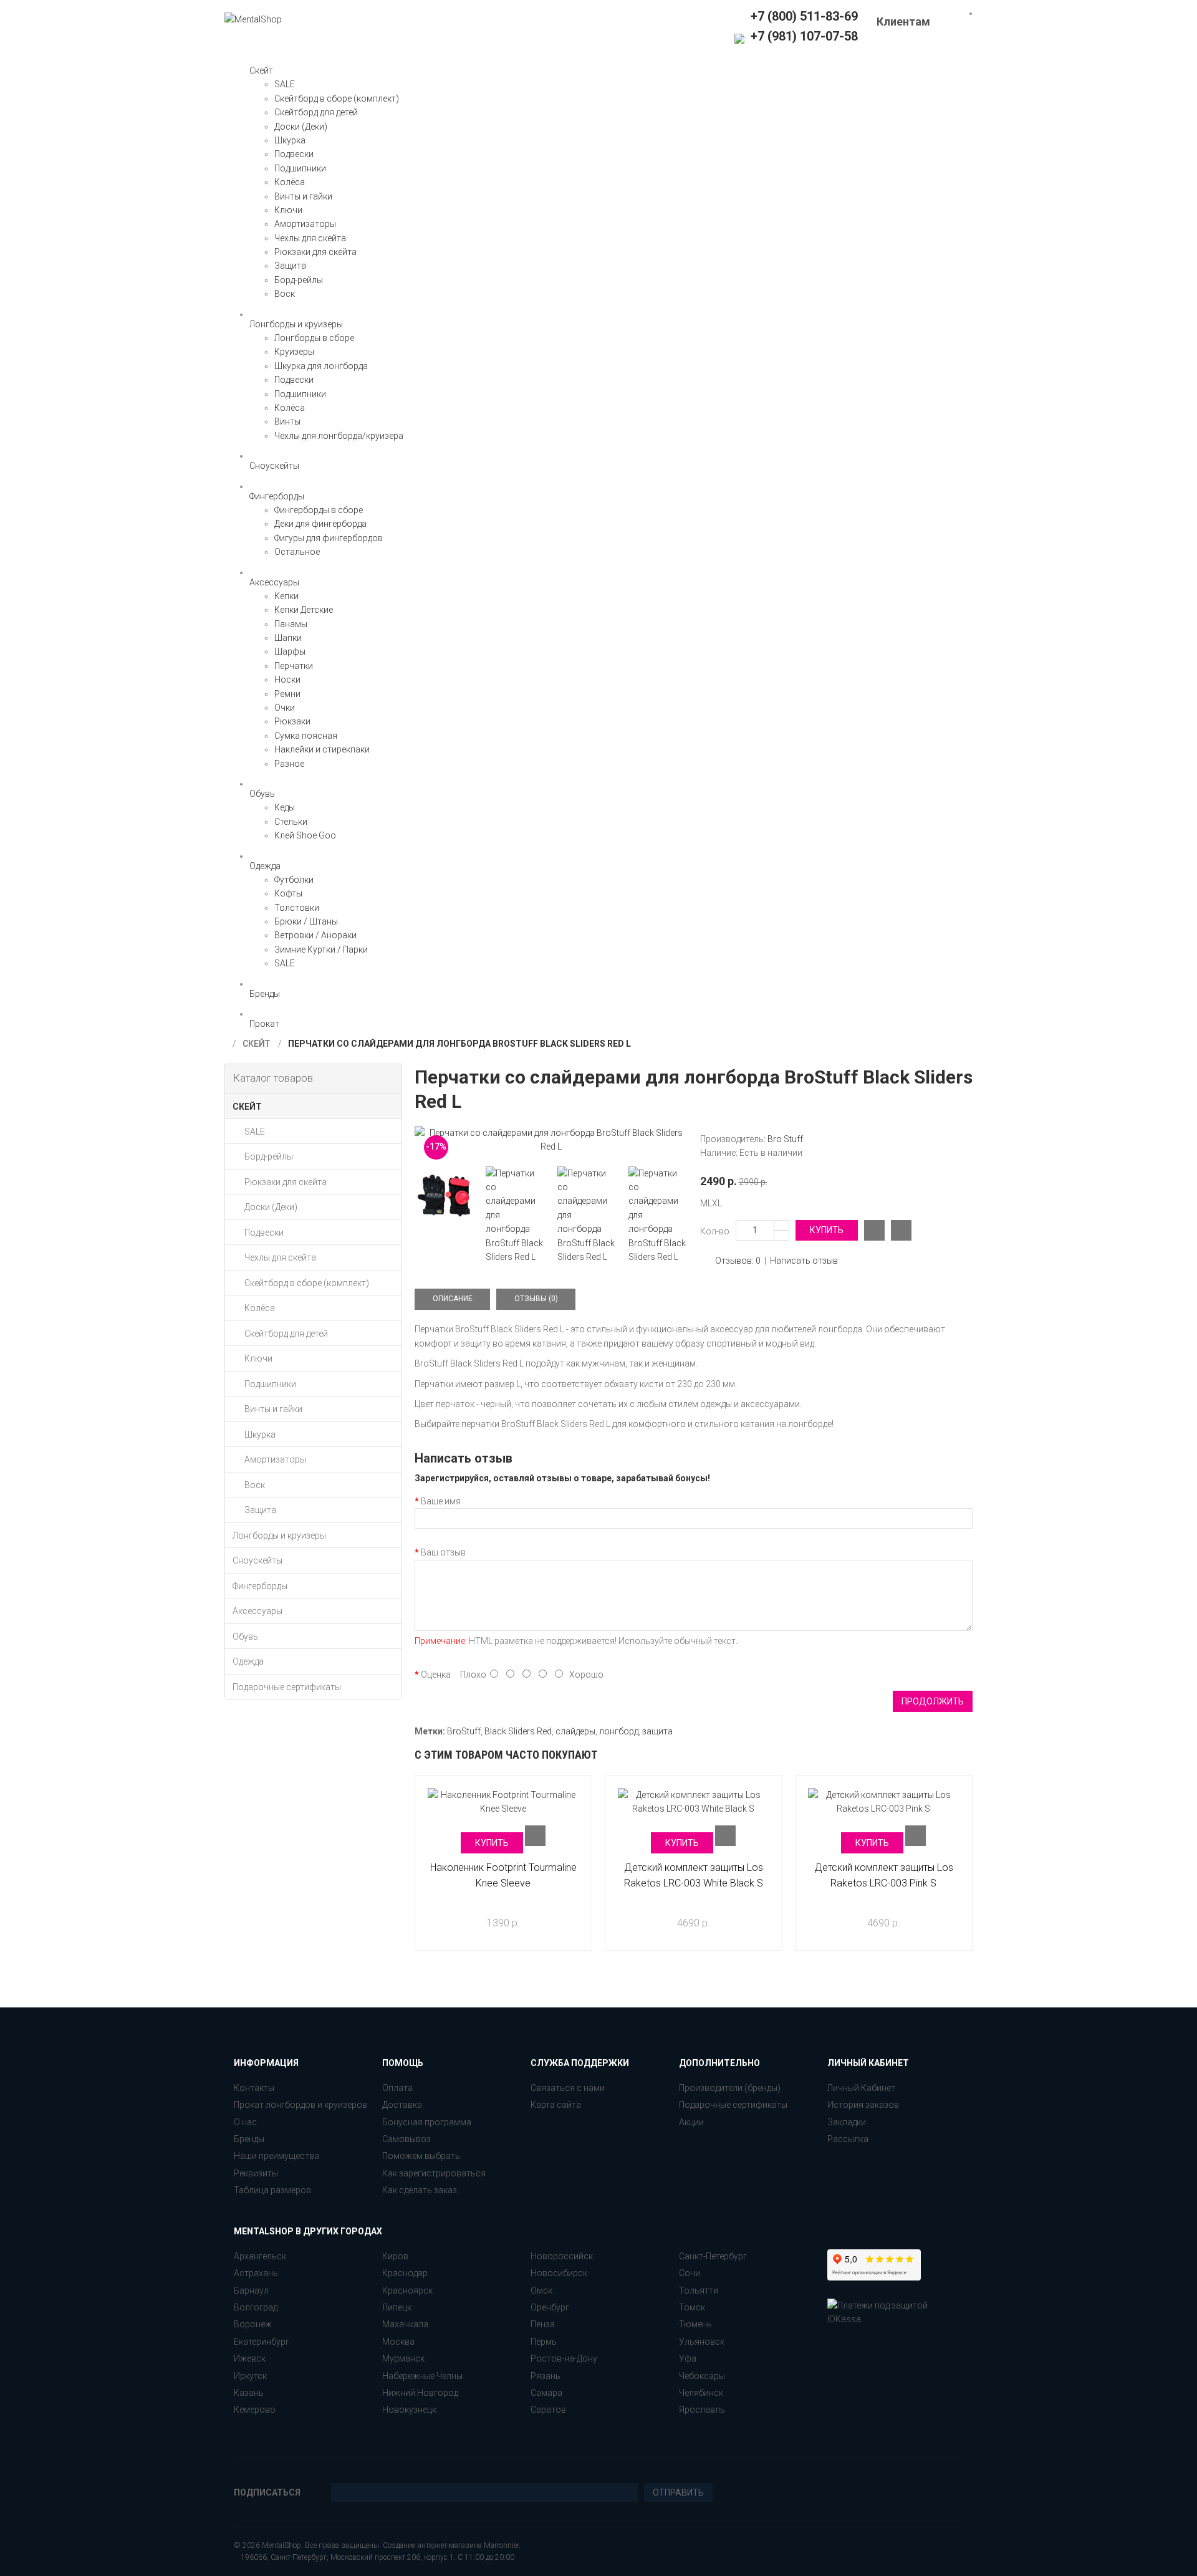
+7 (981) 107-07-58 (803, 36)
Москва (398, 2342)
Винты (287, 421)
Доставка (402, 2105)
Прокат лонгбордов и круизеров (300, 2105)
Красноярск (407, 2290)
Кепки (286, 596)
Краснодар (405, 2273)
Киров (395, 2256)
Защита (290, 266)
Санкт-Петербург (713, 2256)
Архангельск (260, 2256)
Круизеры (294, 352)
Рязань (546, 2376)
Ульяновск (702, 2342)
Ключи (288, 210)
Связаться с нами (568, 2088)
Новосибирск (559, 2273)
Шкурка (290, 140)
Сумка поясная (306, 736)
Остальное (297, 552)
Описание (453, 1299)
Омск (541, 2290)
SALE (285, 84)
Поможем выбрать (421, 2156)
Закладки (847, 2122)
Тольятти (699, 2290)
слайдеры (575, 1731)
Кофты (288, 893)
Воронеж (253, 2324)
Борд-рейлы (299, 280)
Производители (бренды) (730, 2088)
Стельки (291, 822)
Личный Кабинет (861, 2088)
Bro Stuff (785, 1139)
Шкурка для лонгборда (321, 366)
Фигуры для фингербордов (329, 538)
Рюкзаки (292, 721)
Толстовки (297, 908)
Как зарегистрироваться (434, 2173)
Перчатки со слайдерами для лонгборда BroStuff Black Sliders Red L (459, 1044)
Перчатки (294, 666)
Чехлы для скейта (310, 238)
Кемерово (255, 2410)
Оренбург (550, 2307)
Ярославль (702, 2410)
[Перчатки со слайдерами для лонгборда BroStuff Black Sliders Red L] (551, 1140)
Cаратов (548, 2410)
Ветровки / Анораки (315, 935)
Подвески (294, 154)
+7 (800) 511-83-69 (804, 16)
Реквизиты (256, 2173)
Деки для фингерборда (320, 524)
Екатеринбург (262, 2342)
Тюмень (695, 2324)
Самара (546, 2393)
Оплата (397, 2088)
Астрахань (256, 2273)
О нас (245, 2122)
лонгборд (619, 1731)
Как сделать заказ (420, 2190)
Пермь (544, 2342)
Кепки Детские (304, 610)
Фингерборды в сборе (319, 510)
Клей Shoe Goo (305, 835)
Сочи (690, 2273)
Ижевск (250, 2358)
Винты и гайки (303, 196)
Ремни (287, 694)
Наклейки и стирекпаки (322, 749)
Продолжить (933, 1701)
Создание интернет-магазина (432, 2545)
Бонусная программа (427, 2122)
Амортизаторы (305, 224)
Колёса (290, 182)
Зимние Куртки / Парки (321, 949)
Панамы (291, 624)
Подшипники (300, 168)
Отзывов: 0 (738, 1261)
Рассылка (848, 2139)
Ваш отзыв (443, 1552)
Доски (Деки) (301, 127)
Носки (287, 680)
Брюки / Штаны (306, 921)
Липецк (397, 2307)
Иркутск (250, 2376)
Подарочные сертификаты (733, 2105)
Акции (691, 2122)
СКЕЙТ (256, 1044)
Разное (289, 764)
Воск (285, 294)
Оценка (436, 1675)
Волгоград (256, 2307)
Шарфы (290, 651)
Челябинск (701, 2393)
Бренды (249, 2139)
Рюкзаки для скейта (315, 252)
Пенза (543, 2324)
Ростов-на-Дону (564, 2358)
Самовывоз (406, 2139)
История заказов (863, 2105)
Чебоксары (702, 2376)
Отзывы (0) (536, 1299)
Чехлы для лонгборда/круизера (339, 436)
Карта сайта (556, 2105)
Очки (285, 708)
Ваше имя (441, 1501)
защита (657, 1731)
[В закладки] (901, 1230)
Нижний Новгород (420, 2393)
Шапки (288, 638)
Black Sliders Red (518, 1731)
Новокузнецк (409, 2410)
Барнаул (251, 2290)
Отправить (678, 2492)
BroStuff (464, 1731)
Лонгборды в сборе (314, 338)
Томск (692, 2307)
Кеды (285, 807)
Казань (249, 2393)
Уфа (688, 2358)
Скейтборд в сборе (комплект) (337, 99)
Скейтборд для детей (316, 112)
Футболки (294, 880)
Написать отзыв (804, 1261)
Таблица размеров (272, 2190)
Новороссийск (562, 2256)
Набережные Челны (422, 2376)
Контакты (254, 2088)
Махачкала (405, 2324)
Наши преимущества (276, 2156)
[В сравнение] (874, 1230)
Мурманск (403, 2358)
